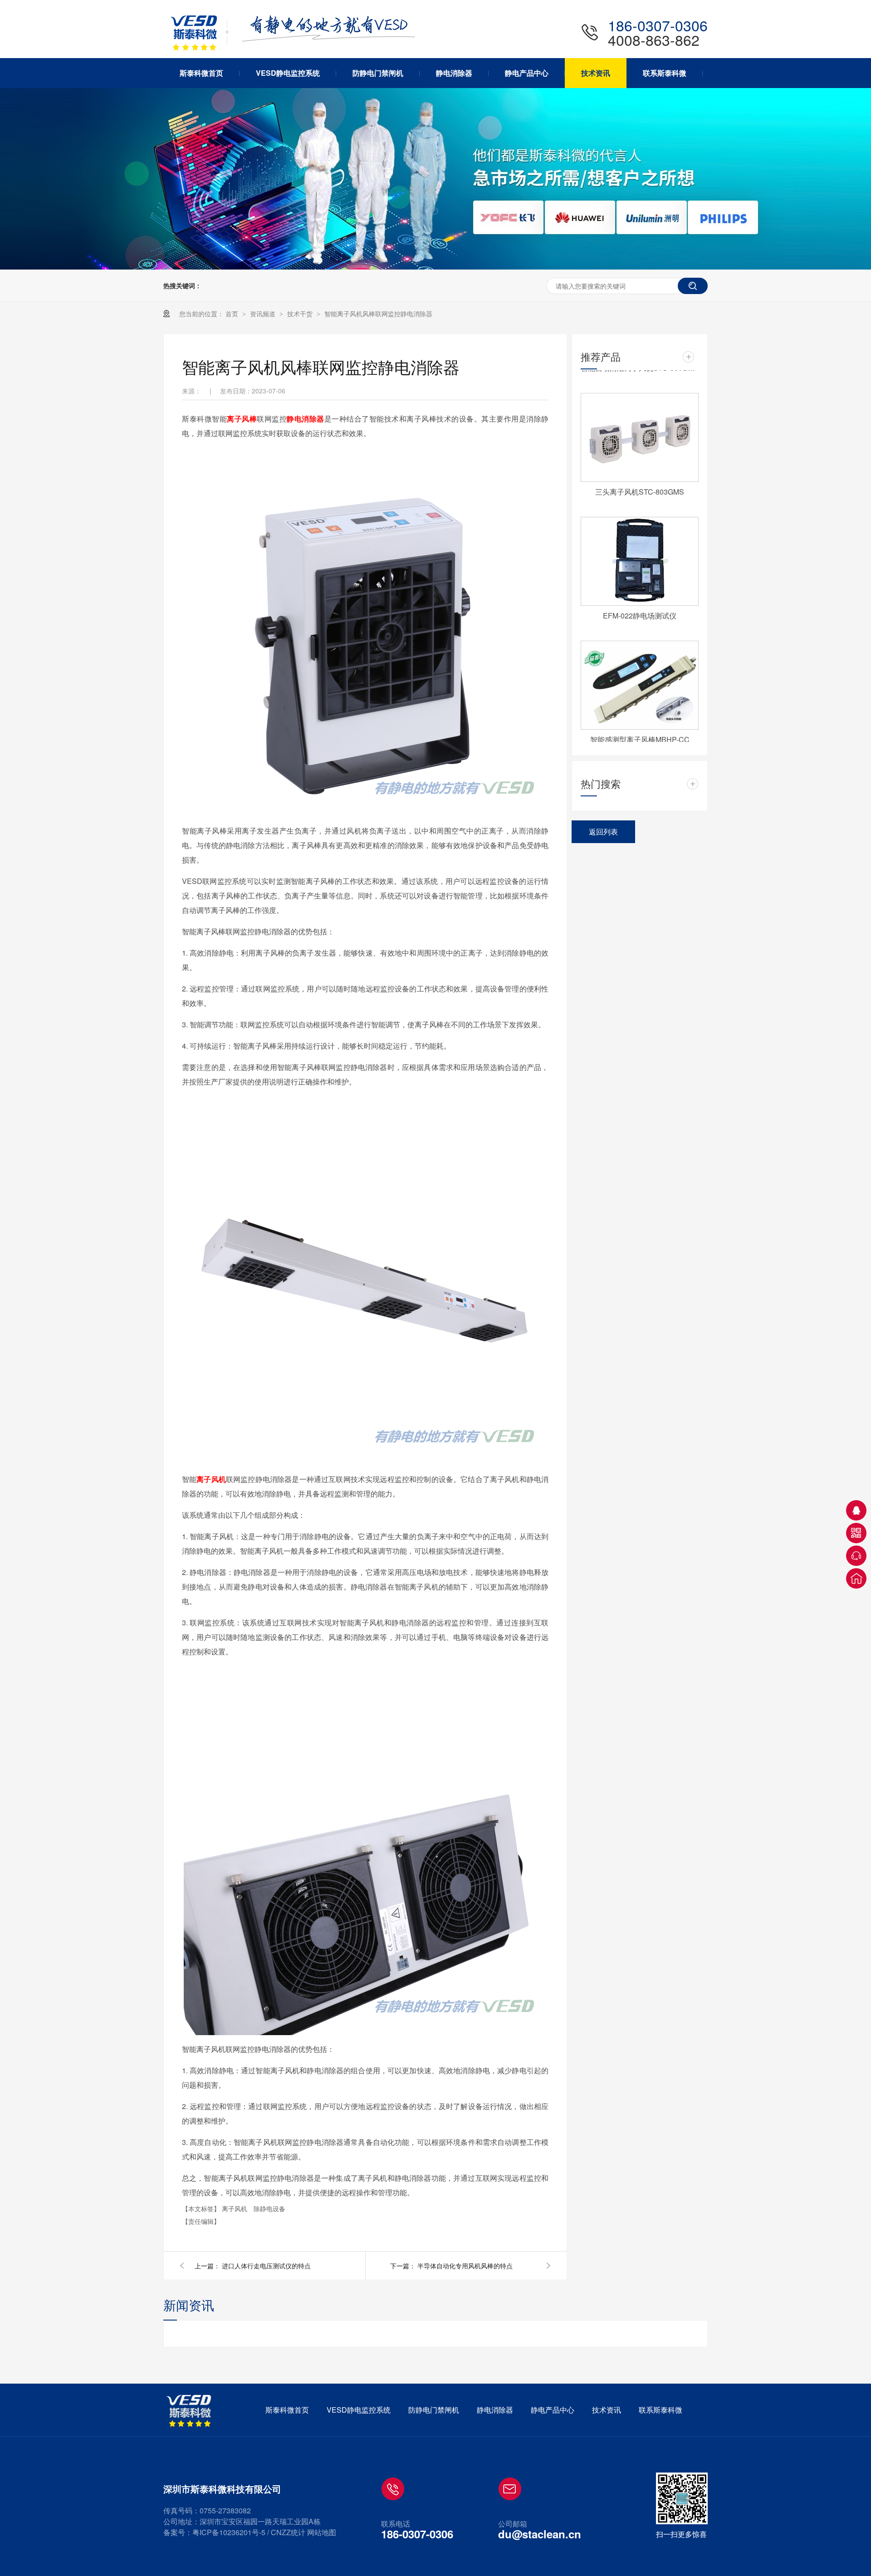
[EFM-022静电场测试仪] (640, 549)
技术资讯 (607, 2410)
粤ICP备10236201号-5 (229, 2532)
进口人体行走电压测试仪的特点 (266, 2266)
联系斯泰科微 (661, 2410)
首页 (233, 314)
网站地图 (322, 2532)
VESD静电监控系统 (359, 2410)
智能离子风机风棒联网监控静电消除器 (378, 314)
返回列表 (603, 832)
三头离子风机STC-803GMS (640, 479)
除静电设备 (269, 2208)
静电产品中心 (553, 2410)
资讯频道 (264, 314)
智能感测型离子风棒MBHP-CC (640, 727)
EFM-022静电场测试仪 (640, 603)
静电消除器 (306, 419)
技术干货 (301, 314)
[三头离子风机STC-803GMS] (640, 425)
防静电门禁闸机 (434, 2410)
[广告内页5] (435, 267)
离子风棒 (242, 419)
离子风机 (211, 1479)
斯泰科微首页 (287, 2410)
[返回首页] (856, 1578)
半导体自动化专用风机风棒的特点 (465, 2266)
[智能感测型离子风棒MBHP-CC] (640, 672)
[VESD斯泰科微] (191, 2411)
